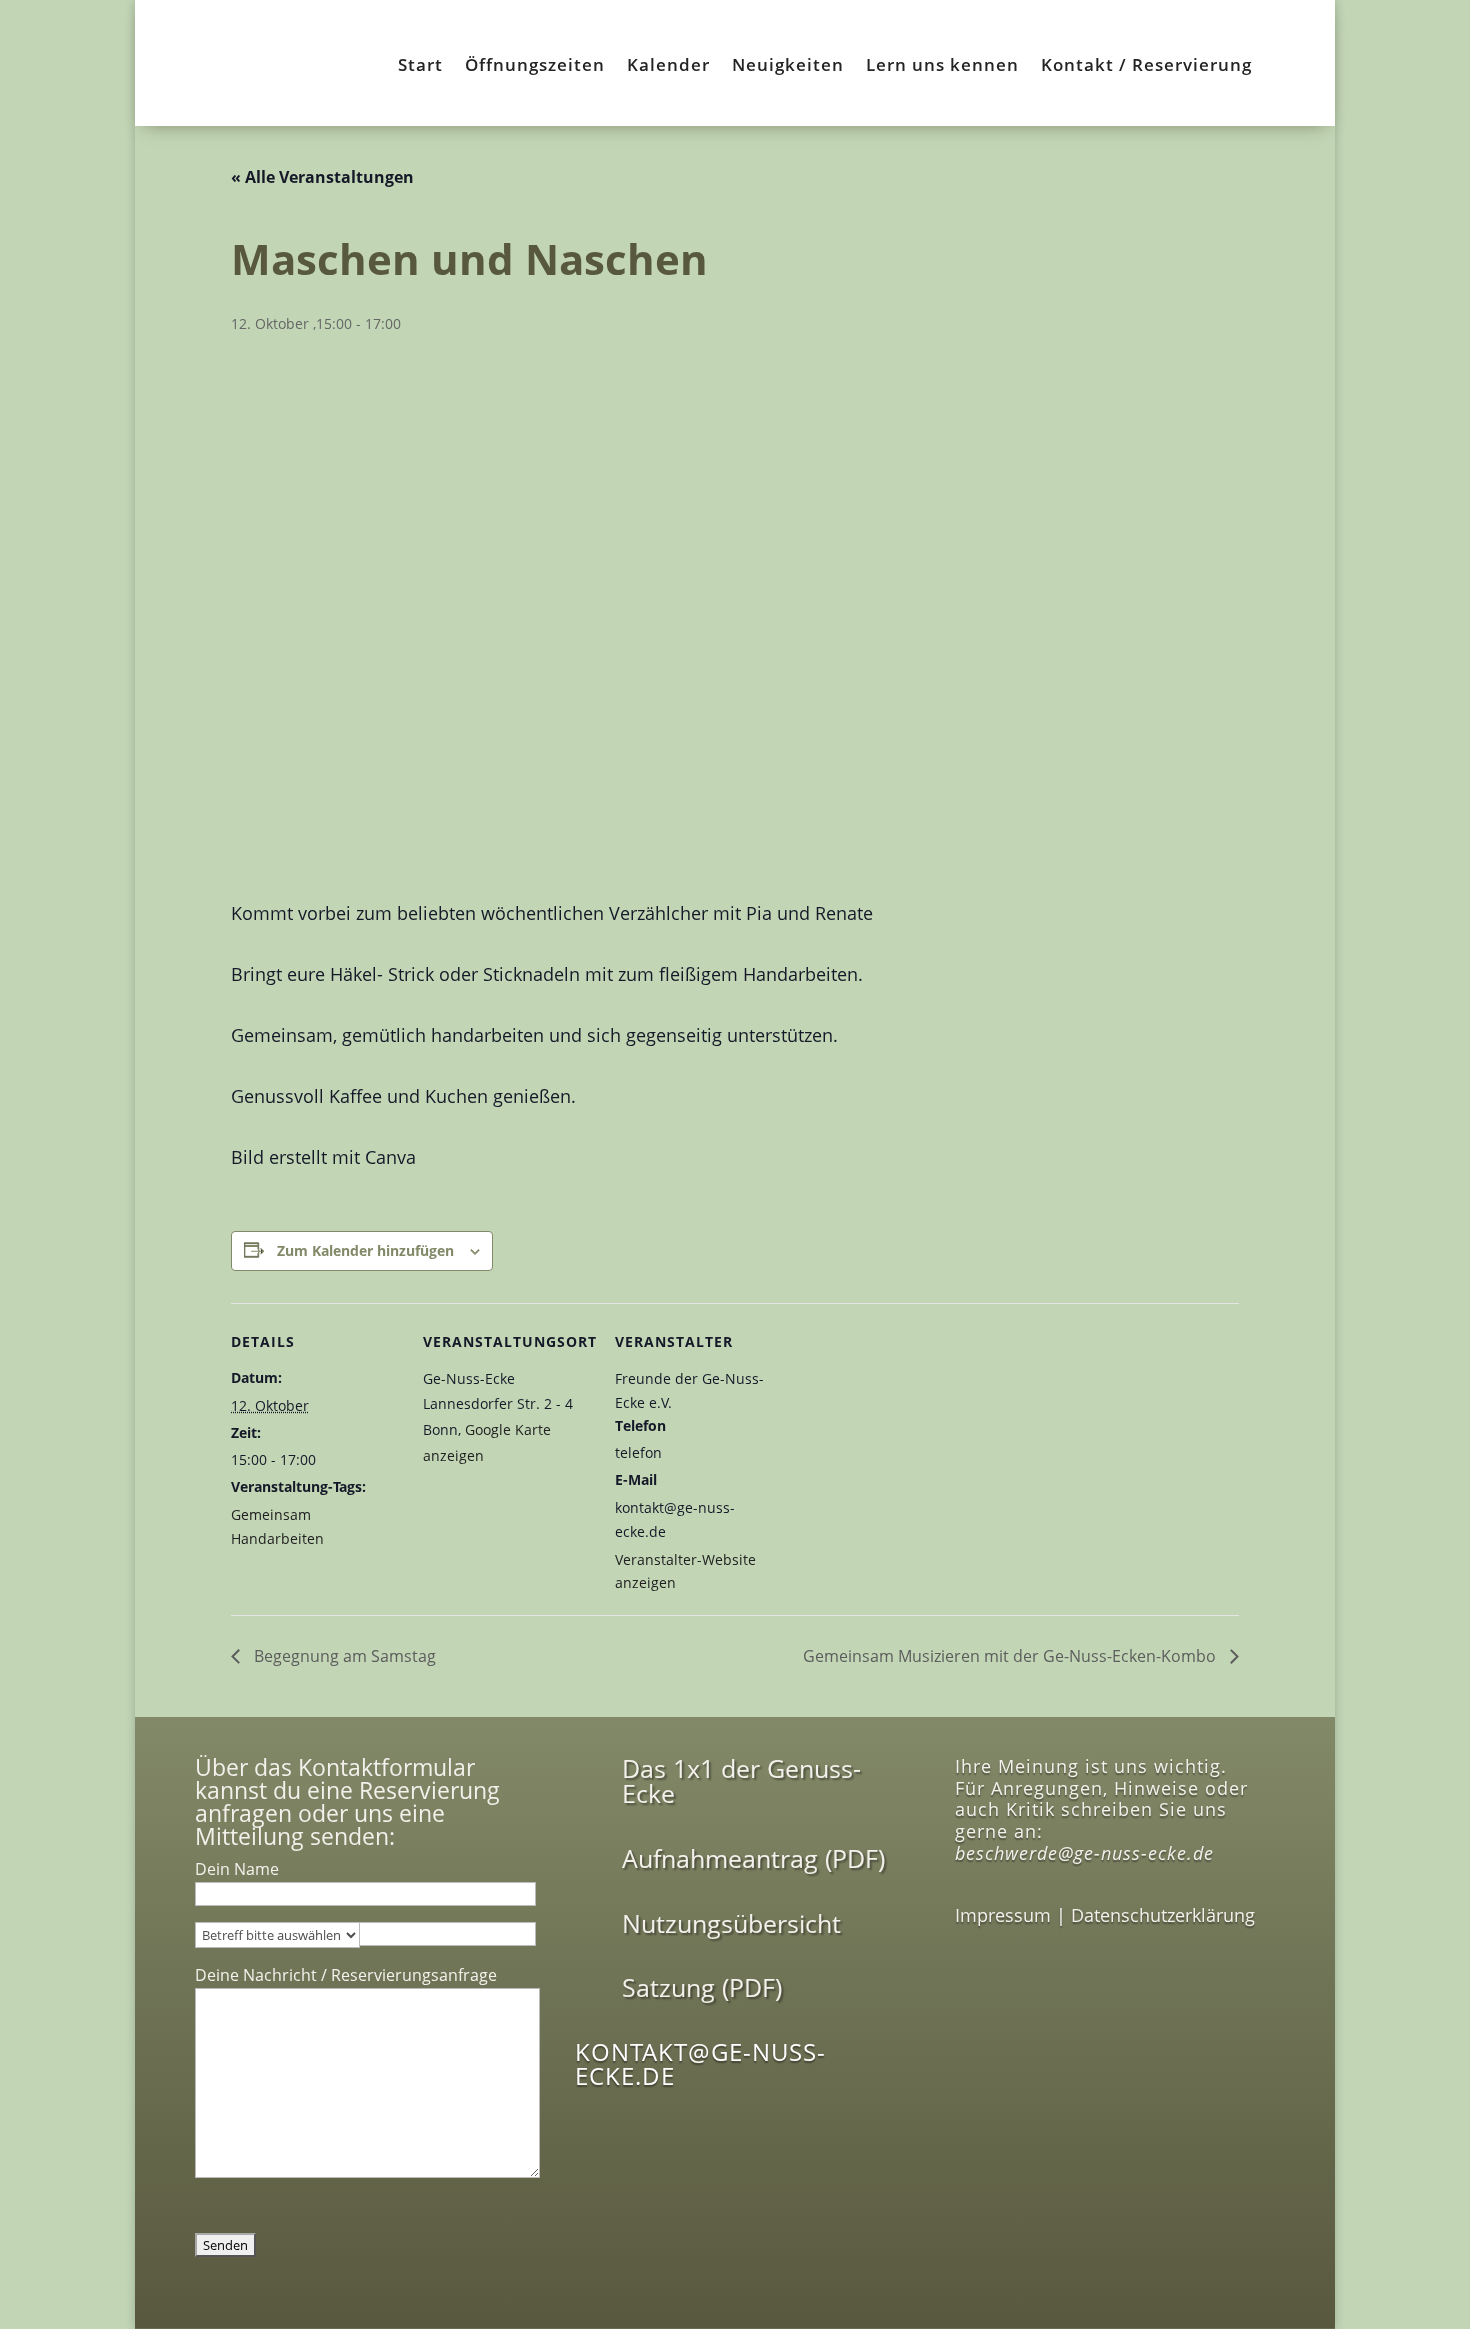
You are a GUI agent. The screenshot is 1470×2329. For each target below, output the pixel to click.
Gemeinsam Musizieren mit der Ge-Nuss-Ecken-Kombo (1011, 1656)
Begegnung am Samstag (343, 1656)
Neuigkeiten (788, 67)
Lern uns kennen (942, 67)
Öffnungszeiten (535, 67)
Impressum (1003, 1915)
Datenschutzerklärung (1163, 1915)
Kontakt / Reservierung (1146, 67)
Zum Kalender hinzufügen (365, 1250)
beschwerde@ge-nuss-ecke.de (1084, 1853)
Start (420, 67)
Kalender (668, 67)
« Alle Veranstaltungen (322, 177)
